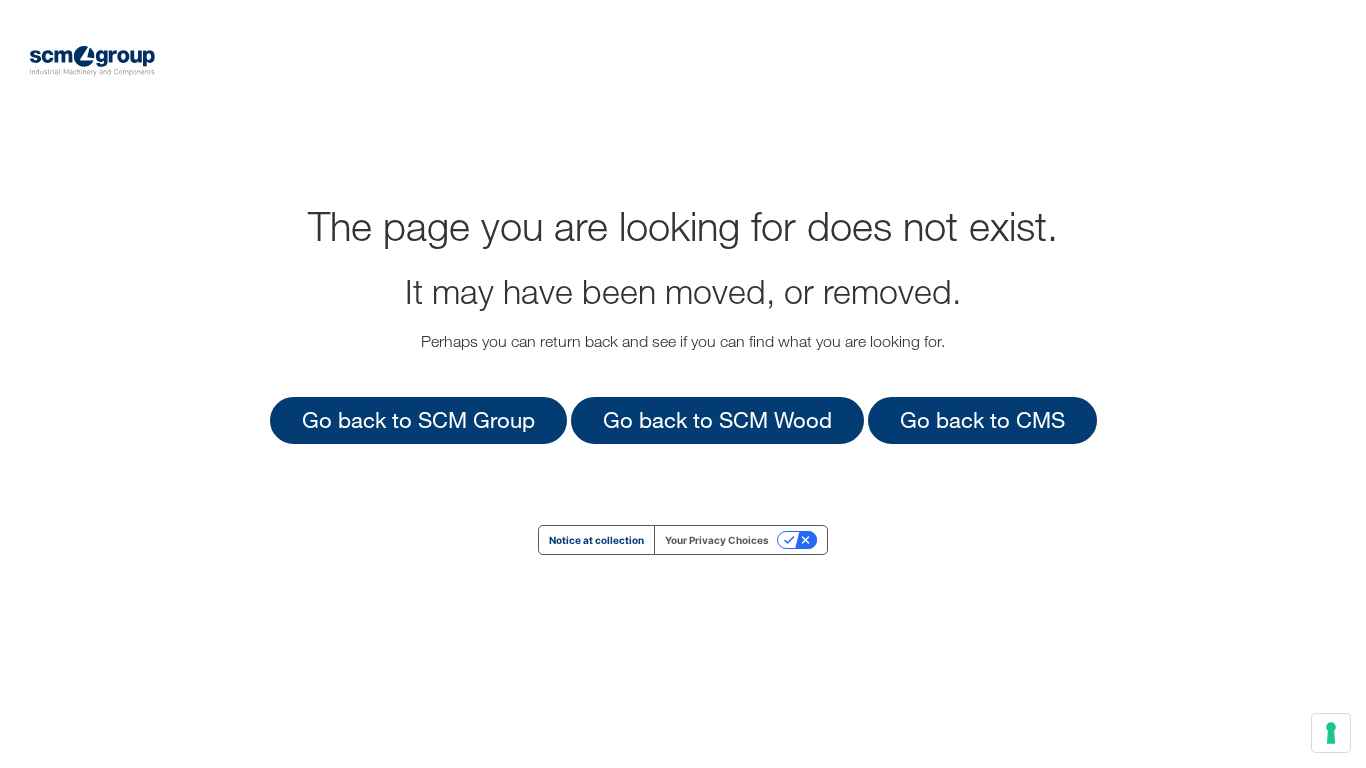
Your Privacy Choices (717, 540)
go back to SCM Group (418, 419)
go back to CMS (982, 419)
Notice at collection (596, 540)
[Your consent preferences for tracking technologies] (1331, 733)
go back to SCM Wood (717, 419)
